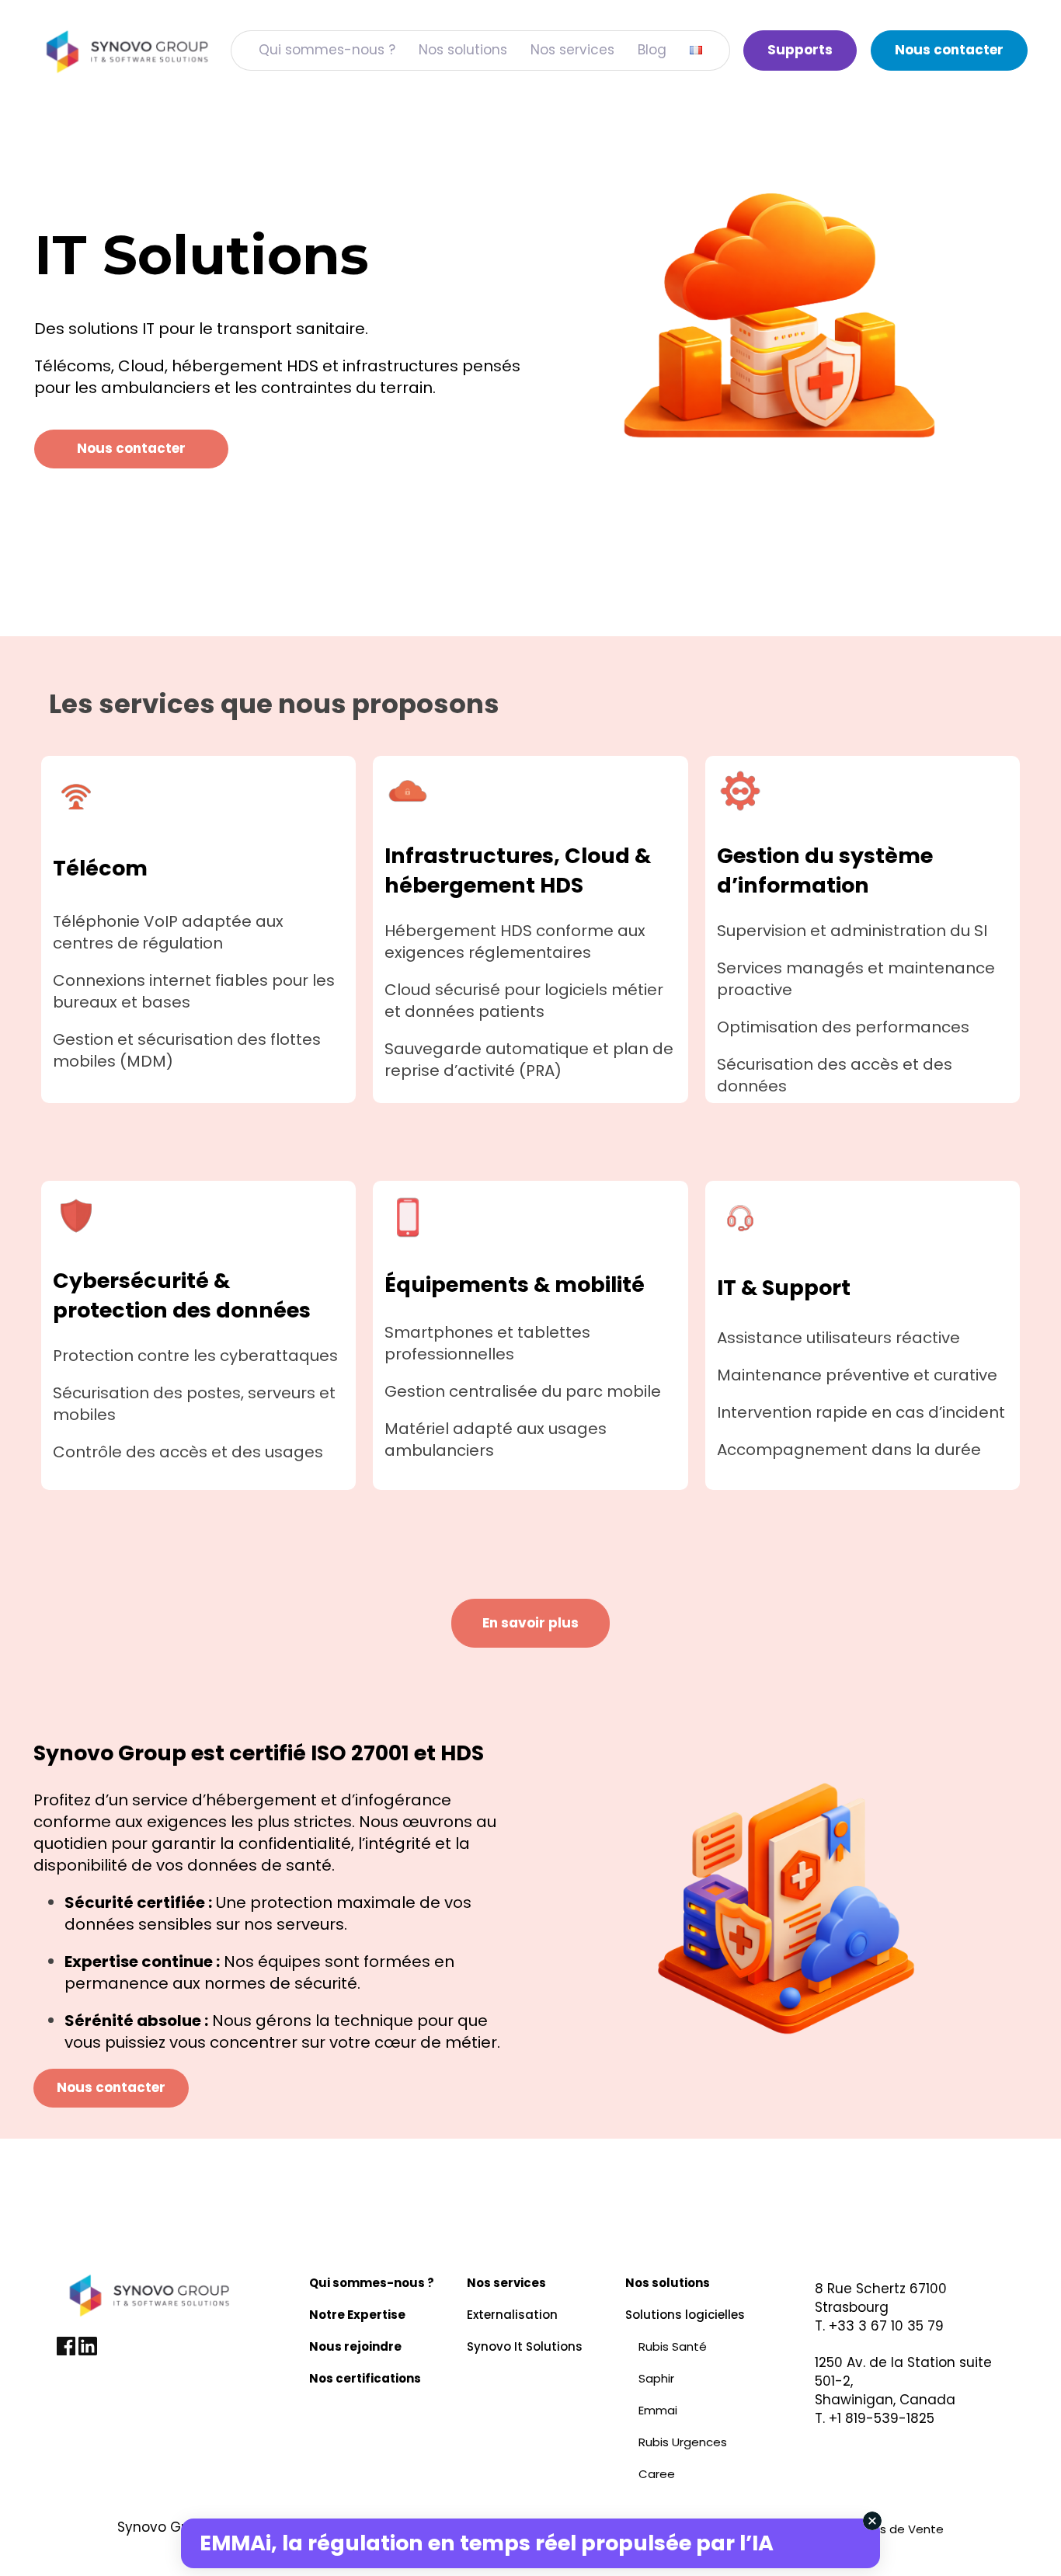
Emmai (658, 2410)
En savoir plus (530, 1623)
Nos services (572, 50)
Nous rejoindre (355, 2346)
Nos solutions (463, 50)
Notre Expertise (357, 2315)
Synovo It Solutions (525, 2346)
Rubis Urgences (683, 2442)
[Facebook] (68, 2351)
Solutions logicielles (685, 2315)
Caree (657, 2474)
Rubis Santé (673, 2346)
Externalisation (512, 2315)
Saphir (656, 2378)
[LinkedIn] (88, 2351)
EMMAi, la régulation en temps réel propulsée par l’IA (487, 2543)
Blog (652, 50)
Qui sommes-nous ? (327, 50)
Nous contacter (949, 50)
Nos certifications (365, 2378)
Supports (800, 50)
